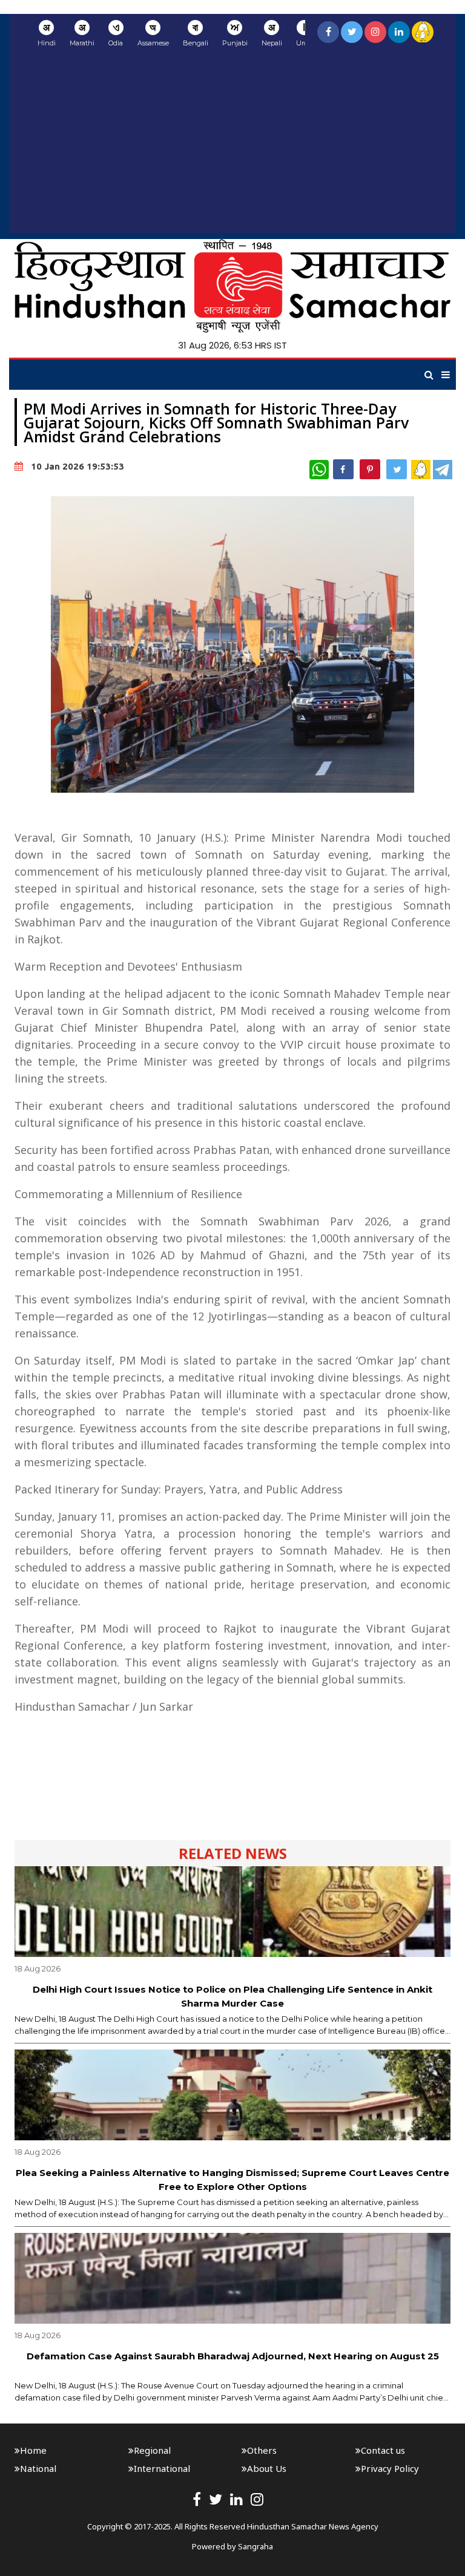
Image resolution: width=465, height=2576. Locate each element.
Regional (152, 2450)
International (162, 2468)
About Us (267, 2468)
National (38, 2468)
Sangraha (256, 2546)
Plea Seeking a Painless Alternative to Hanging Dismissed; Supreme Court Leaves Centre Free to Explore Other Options (232, 2180)
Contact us (383, 2450)
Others (262, 2450)
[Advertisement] (232, 148)
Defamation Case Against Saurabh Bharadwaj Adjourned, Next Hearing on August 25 (233, 2356)
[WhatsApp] (319, 470)
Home (33, 2450)
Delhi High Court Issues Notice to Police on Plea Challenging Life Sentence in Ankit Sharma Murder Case (232, 1996)
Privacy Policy (390, 2468)
